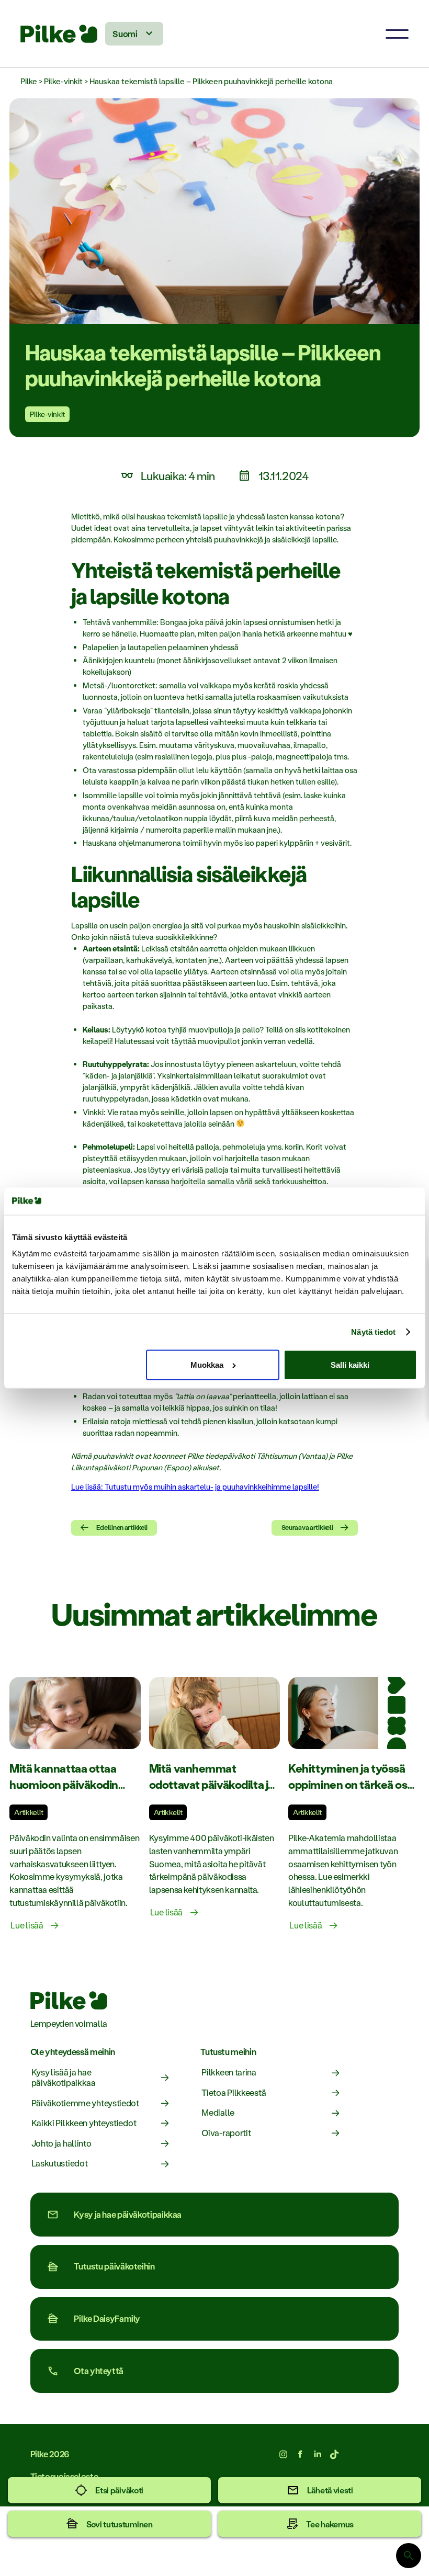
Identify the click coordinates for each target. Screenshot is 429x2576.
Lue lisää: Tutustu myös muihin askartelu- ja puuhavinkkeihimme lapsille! (195, 1487)
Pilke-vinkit (63, 81)
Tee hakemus (330, 2524)
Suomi (125, 34)
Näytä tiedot (373, 1331)
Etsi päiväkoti (119, 2490)
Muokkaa (207, 1365)
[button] (397, 34)
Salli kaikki (350, 1365)
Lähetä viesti (330, 2490)
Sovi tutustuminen (120, 2524)
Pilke (29, 81)
